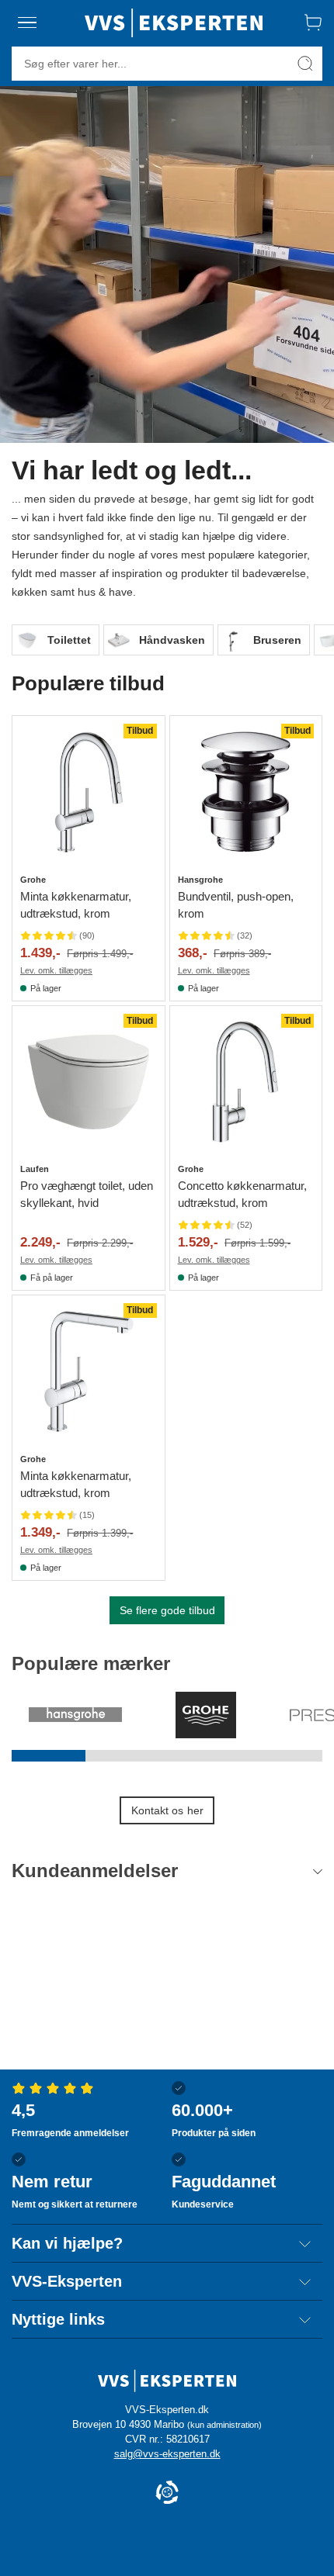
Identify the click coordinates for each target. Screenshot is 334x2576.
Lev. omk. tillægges (56, 970)
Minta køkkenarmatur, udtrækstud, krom (76, 905)
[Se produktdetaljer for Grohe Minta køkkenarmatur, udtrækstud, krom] (89, 792)
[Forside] (174, 22)
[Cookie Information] (167, 2493)
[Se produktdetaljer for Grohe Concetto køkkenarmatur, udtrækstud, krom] (246, 1082)
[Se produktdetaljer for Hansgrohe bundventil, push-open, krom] (246, 792)
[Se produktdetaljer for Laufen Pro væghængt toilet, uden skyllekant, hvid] (89, 1082)
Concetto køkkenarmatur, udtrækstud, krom (242, 1194)
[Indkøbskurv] (313, 22)
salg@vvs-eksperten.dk (167, 2454)
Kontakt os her (167, 1810)
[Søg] (305, 64)
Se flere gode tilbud (167, 1610)
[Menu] (28, 22)
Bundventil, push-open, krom (236, 905)
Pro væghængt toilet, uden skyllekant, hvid (87, 1194)
